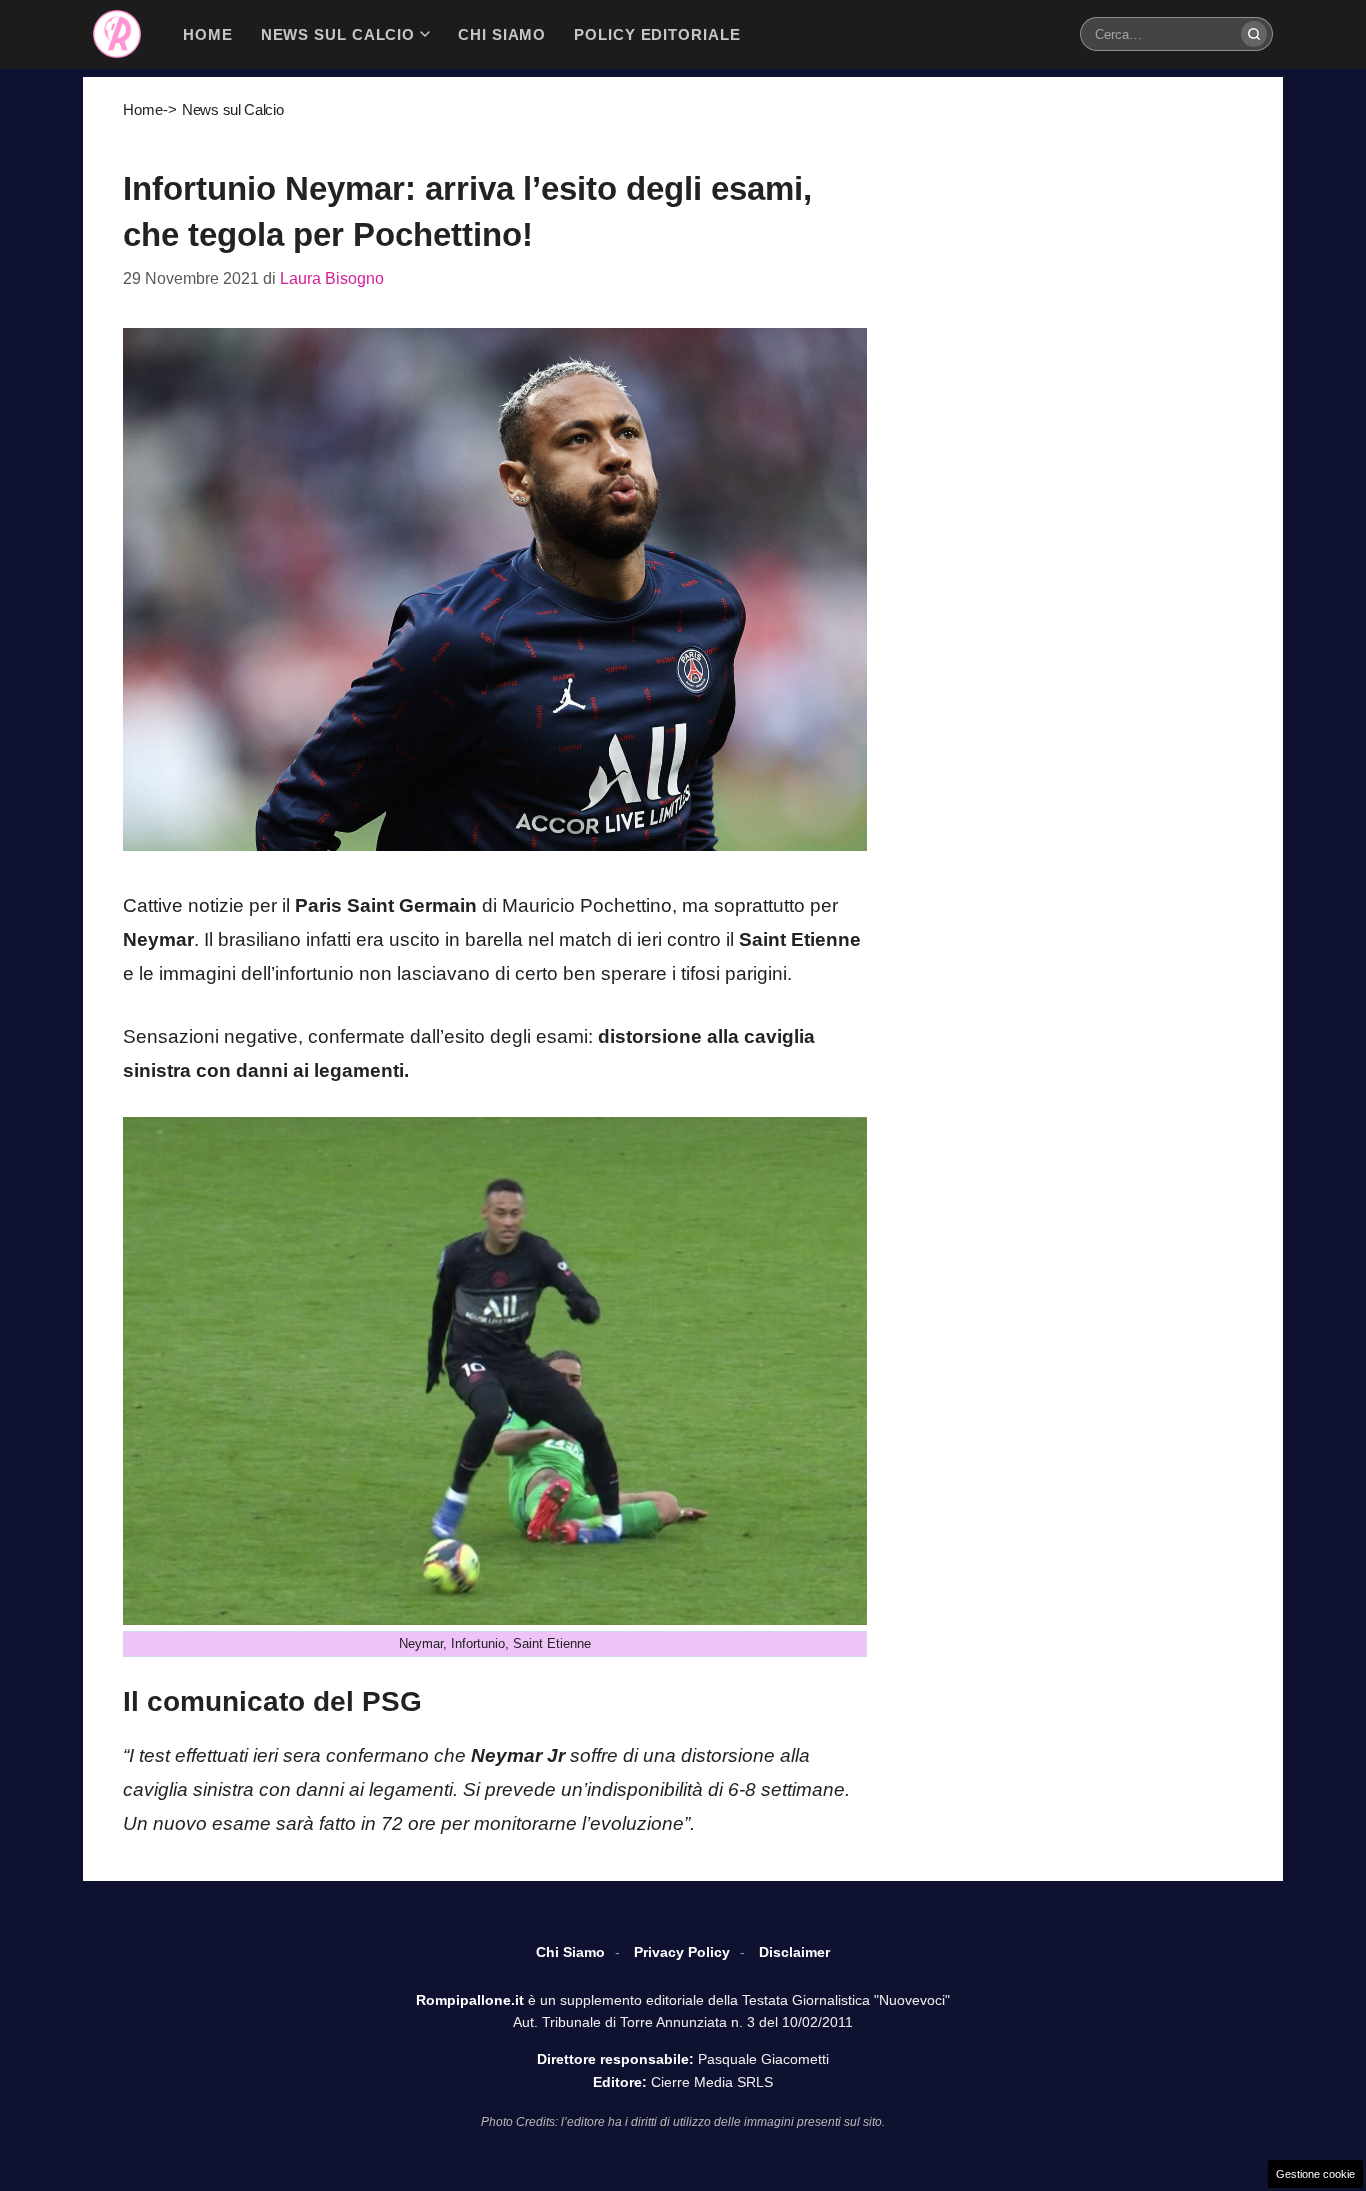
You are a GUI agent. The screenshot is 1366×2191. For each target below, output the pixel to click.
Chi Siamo (570, 1952)
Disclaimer (794, 1952)
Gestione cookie (1315, 2174)
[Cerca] (1254, 34)
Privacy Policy (682, 1952)
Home (143, 109)
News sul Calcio (233, 109)
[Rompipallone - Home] (117, 34)
